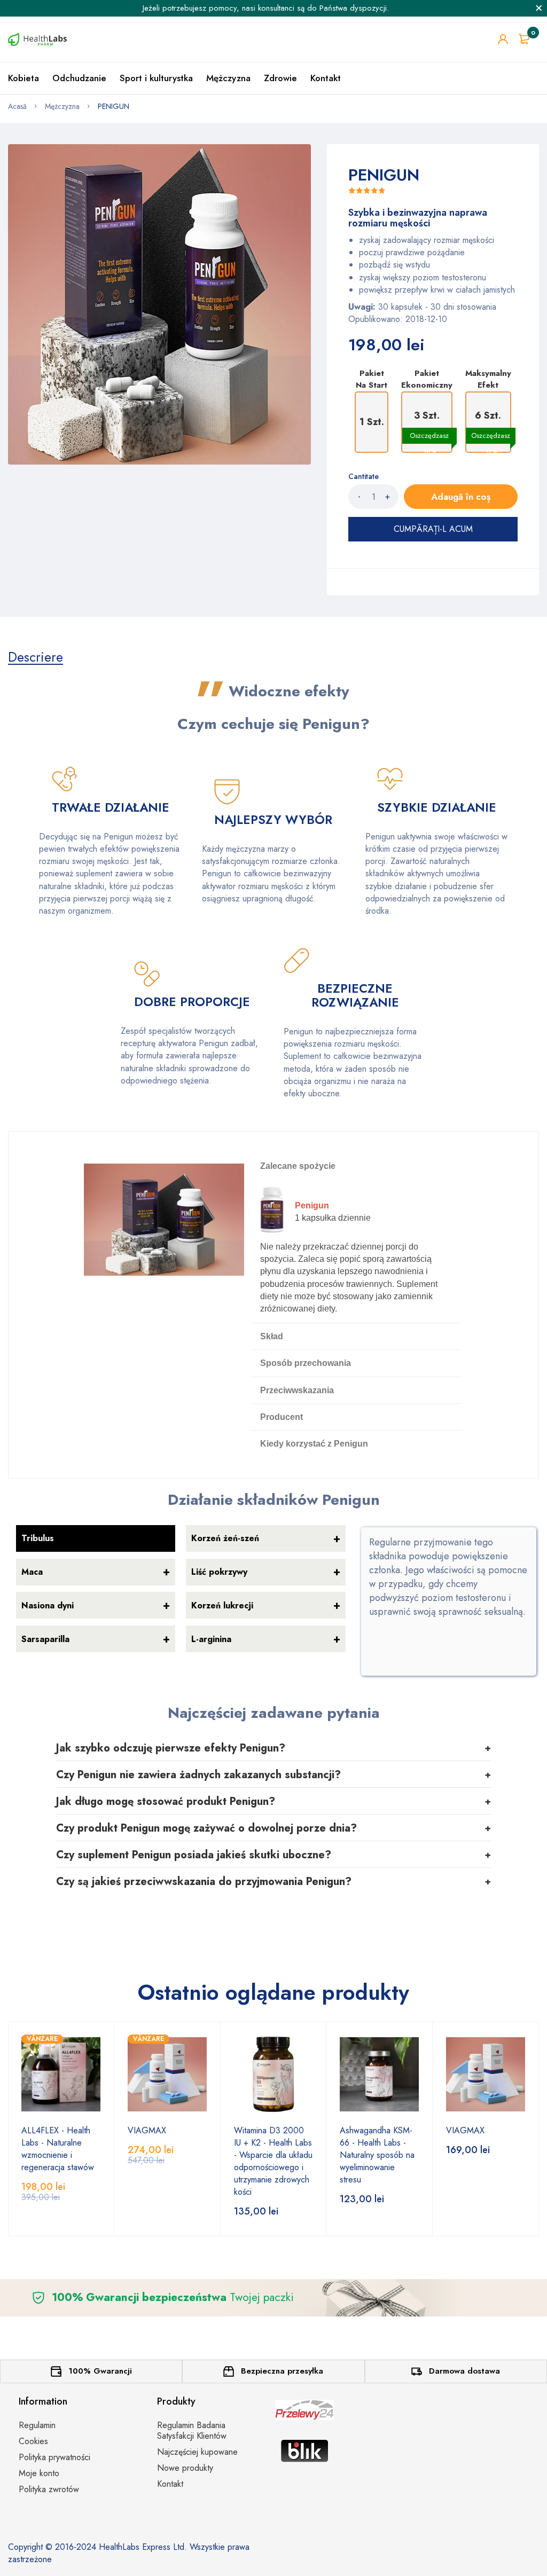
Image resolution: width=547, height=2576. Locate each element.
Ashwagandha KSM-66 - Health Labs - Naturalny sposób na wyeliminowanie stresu (377, 2155)
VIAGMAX (147, 2130)
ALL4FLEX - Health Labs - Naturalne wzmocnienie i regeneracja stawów (58, 2149)
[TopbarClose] (539, 8)
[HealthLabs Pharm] (37, 39)
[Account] (503, 39)
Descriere (36, 657)
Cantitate (364, 476)
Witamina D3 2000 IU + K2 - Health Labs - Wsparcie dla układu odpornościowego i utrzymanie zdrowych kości (273, 2161)
